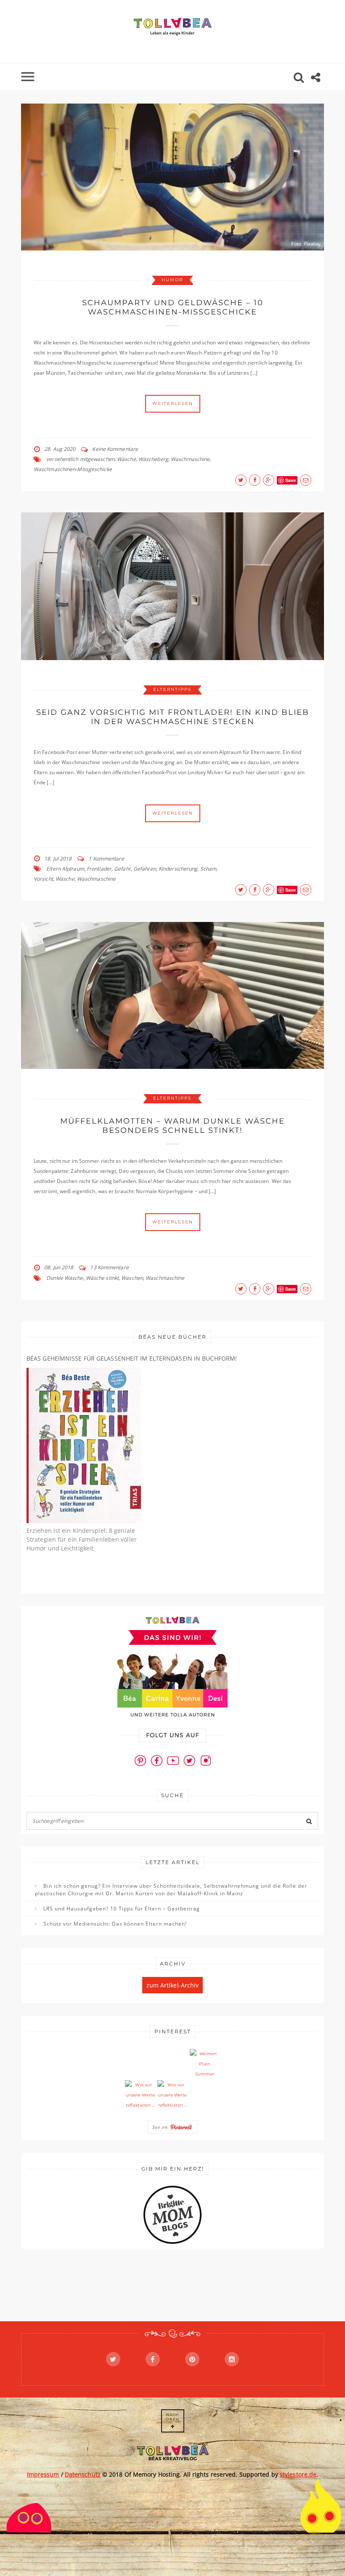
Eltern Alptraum (65, 869)
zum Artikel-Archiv (173, 1985)
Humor (172, 280)
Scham (208, 869)
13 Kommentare (109, 1267)
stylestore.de (298, 2474)
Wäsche (126, 459)
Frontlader (99, 869)
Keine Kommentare (115, 449)
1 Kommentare (106, 859)
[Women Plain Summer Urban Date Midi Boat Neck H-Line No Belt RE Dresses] (205, 2064)
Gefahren (145, 869)
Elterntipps (172, 689)
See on (161, 2127)
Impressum (43, 2474)
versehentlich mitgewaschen (80, 459)
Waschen (132, 1278)
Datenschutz (83, 2474)
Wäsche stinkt (102, 1278)
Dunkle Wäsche (65, 1278)
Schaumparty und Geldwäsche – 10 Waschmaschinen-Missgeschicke (173, 307)
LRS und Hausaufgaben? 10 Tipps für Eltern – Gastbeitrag (122, 1909)
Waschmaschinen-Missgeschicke (73, 469)
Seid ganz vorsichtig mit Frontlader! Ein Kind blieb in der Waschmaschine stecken (173, 717)
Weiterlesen (173, 404)
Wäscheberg (153, 459)
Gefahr (122, 869)
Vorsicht (43, 879)
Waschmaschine (190, 459)
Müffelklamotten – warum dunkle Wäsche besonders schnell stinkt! (172, 1126)
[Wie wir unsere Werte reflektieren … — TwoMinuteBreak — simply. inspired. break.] (140, 2095)
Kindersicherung (178, 869)
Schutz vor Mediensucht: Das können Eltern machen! (115, 1924)
